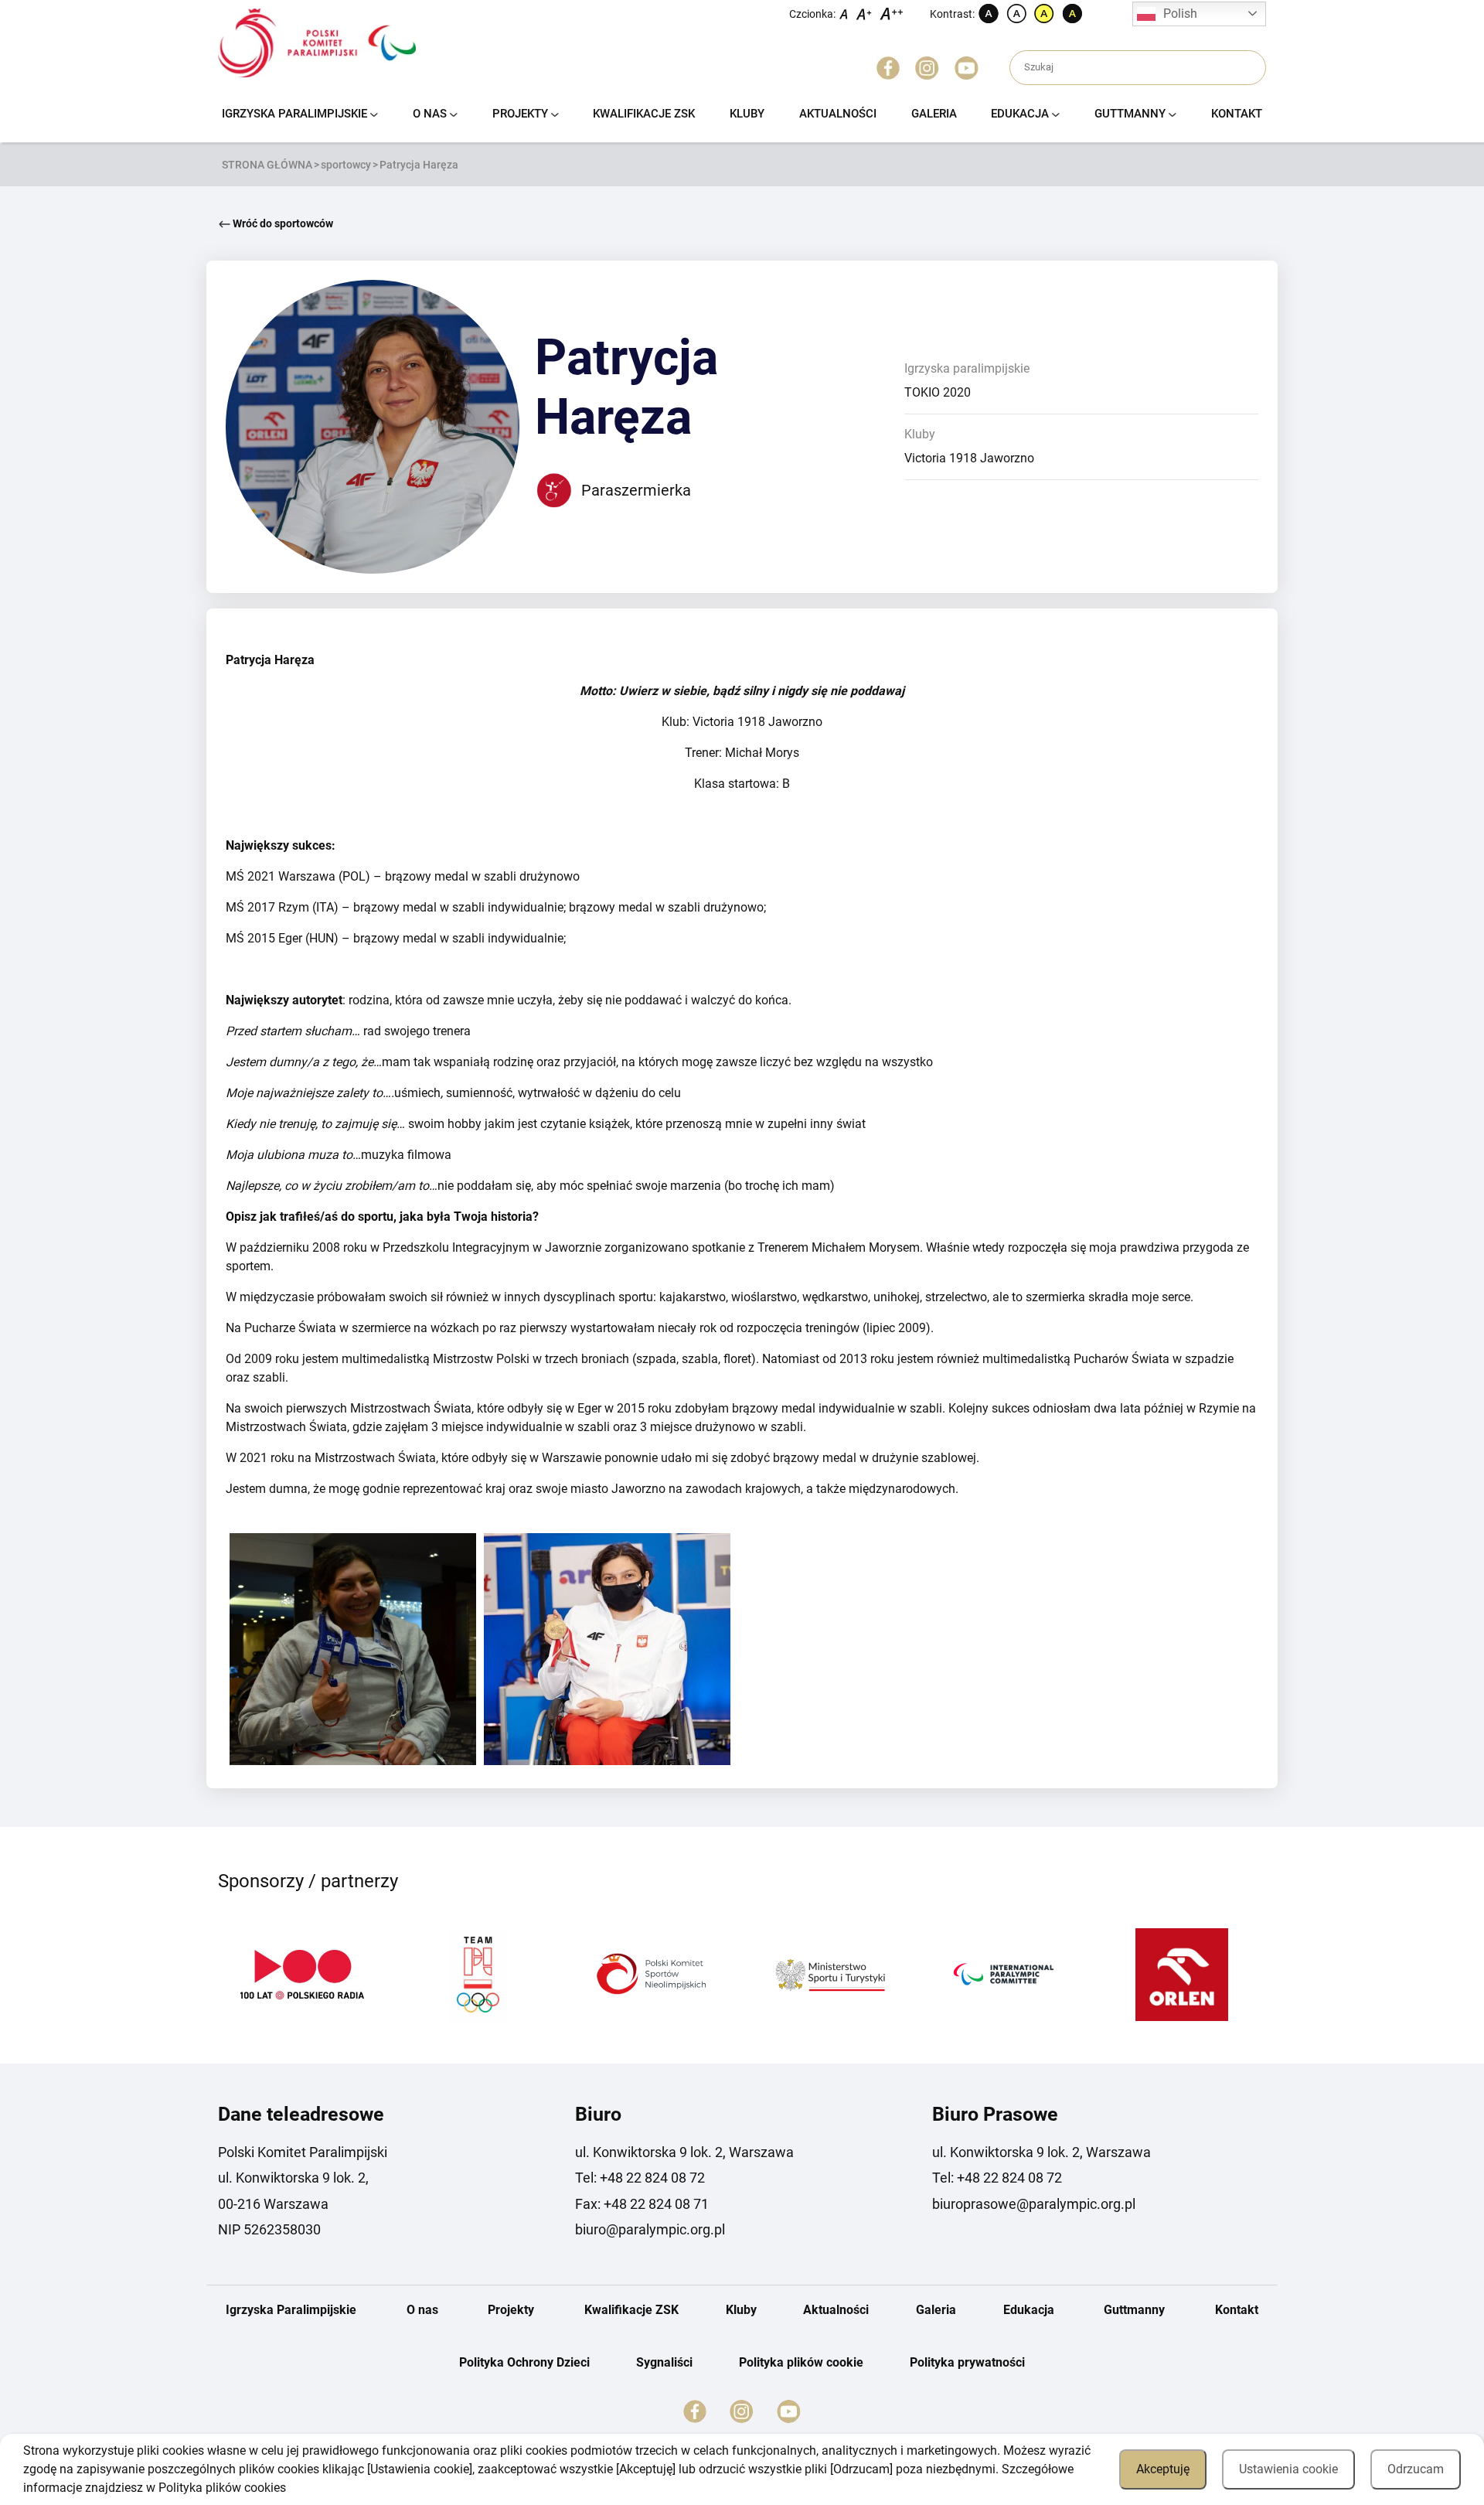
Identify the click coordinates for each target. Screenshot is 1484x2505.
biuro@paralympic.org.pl (650, 2229)
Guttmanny (1130, 114)
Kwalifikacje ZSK (644, 114)
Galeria (934, 114)
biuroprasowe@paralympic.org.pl (1034, 2204)
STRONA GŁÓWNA (267, 165)
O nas (430, 114)
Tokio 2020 (938, 392)
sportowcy (346, 165)
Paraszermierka (636, 490)
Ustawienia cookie (1288, 2469)
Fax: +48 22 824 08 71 (642, 2204)
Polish (1180, 14)
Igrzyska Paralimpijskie (294, 114)
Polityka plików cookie (801, 2362)
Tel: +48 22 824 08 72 (640, 2178)
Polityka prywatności (967, 2362)
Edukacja (1020, 114)
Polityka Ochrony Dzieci (524, 2362)
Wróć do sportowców (282, 223)
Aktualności (838, 114)
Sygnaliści (664, 2362)
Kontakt (1237, 114)
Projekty (520, 114)
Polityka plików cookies (222, 2488)
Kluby (747, 114)
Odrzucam (1416, 2469)
